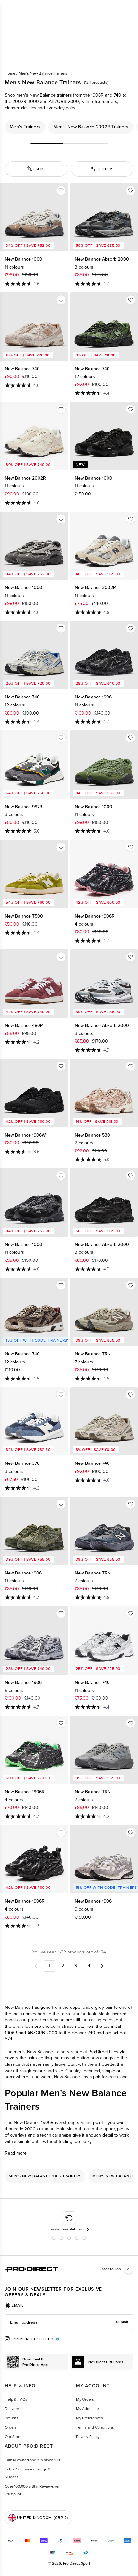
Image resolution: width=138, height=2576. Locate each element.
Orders (11, 2427)
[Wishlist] (61, 190)
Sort (40, 169)
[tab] (14, 2305)
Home (10, 73)
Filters (106, 169)
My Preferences (90, 2418)
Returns (12, 2418)
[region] (69, 127)
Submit (122, 2322)
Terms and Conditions (95, 2427)
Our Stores (14, 2437)
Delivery (12, 2409)
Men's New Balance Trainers (43, 73)
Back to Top (111, 2269)
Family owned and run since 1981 (33, 2460)
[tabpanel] (69, 2322)
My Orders (85, 2399)
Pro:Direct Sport (77, 2563)
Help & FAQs (16, 2399)
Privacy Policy (88, 2437)
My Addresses (88, 2409)
